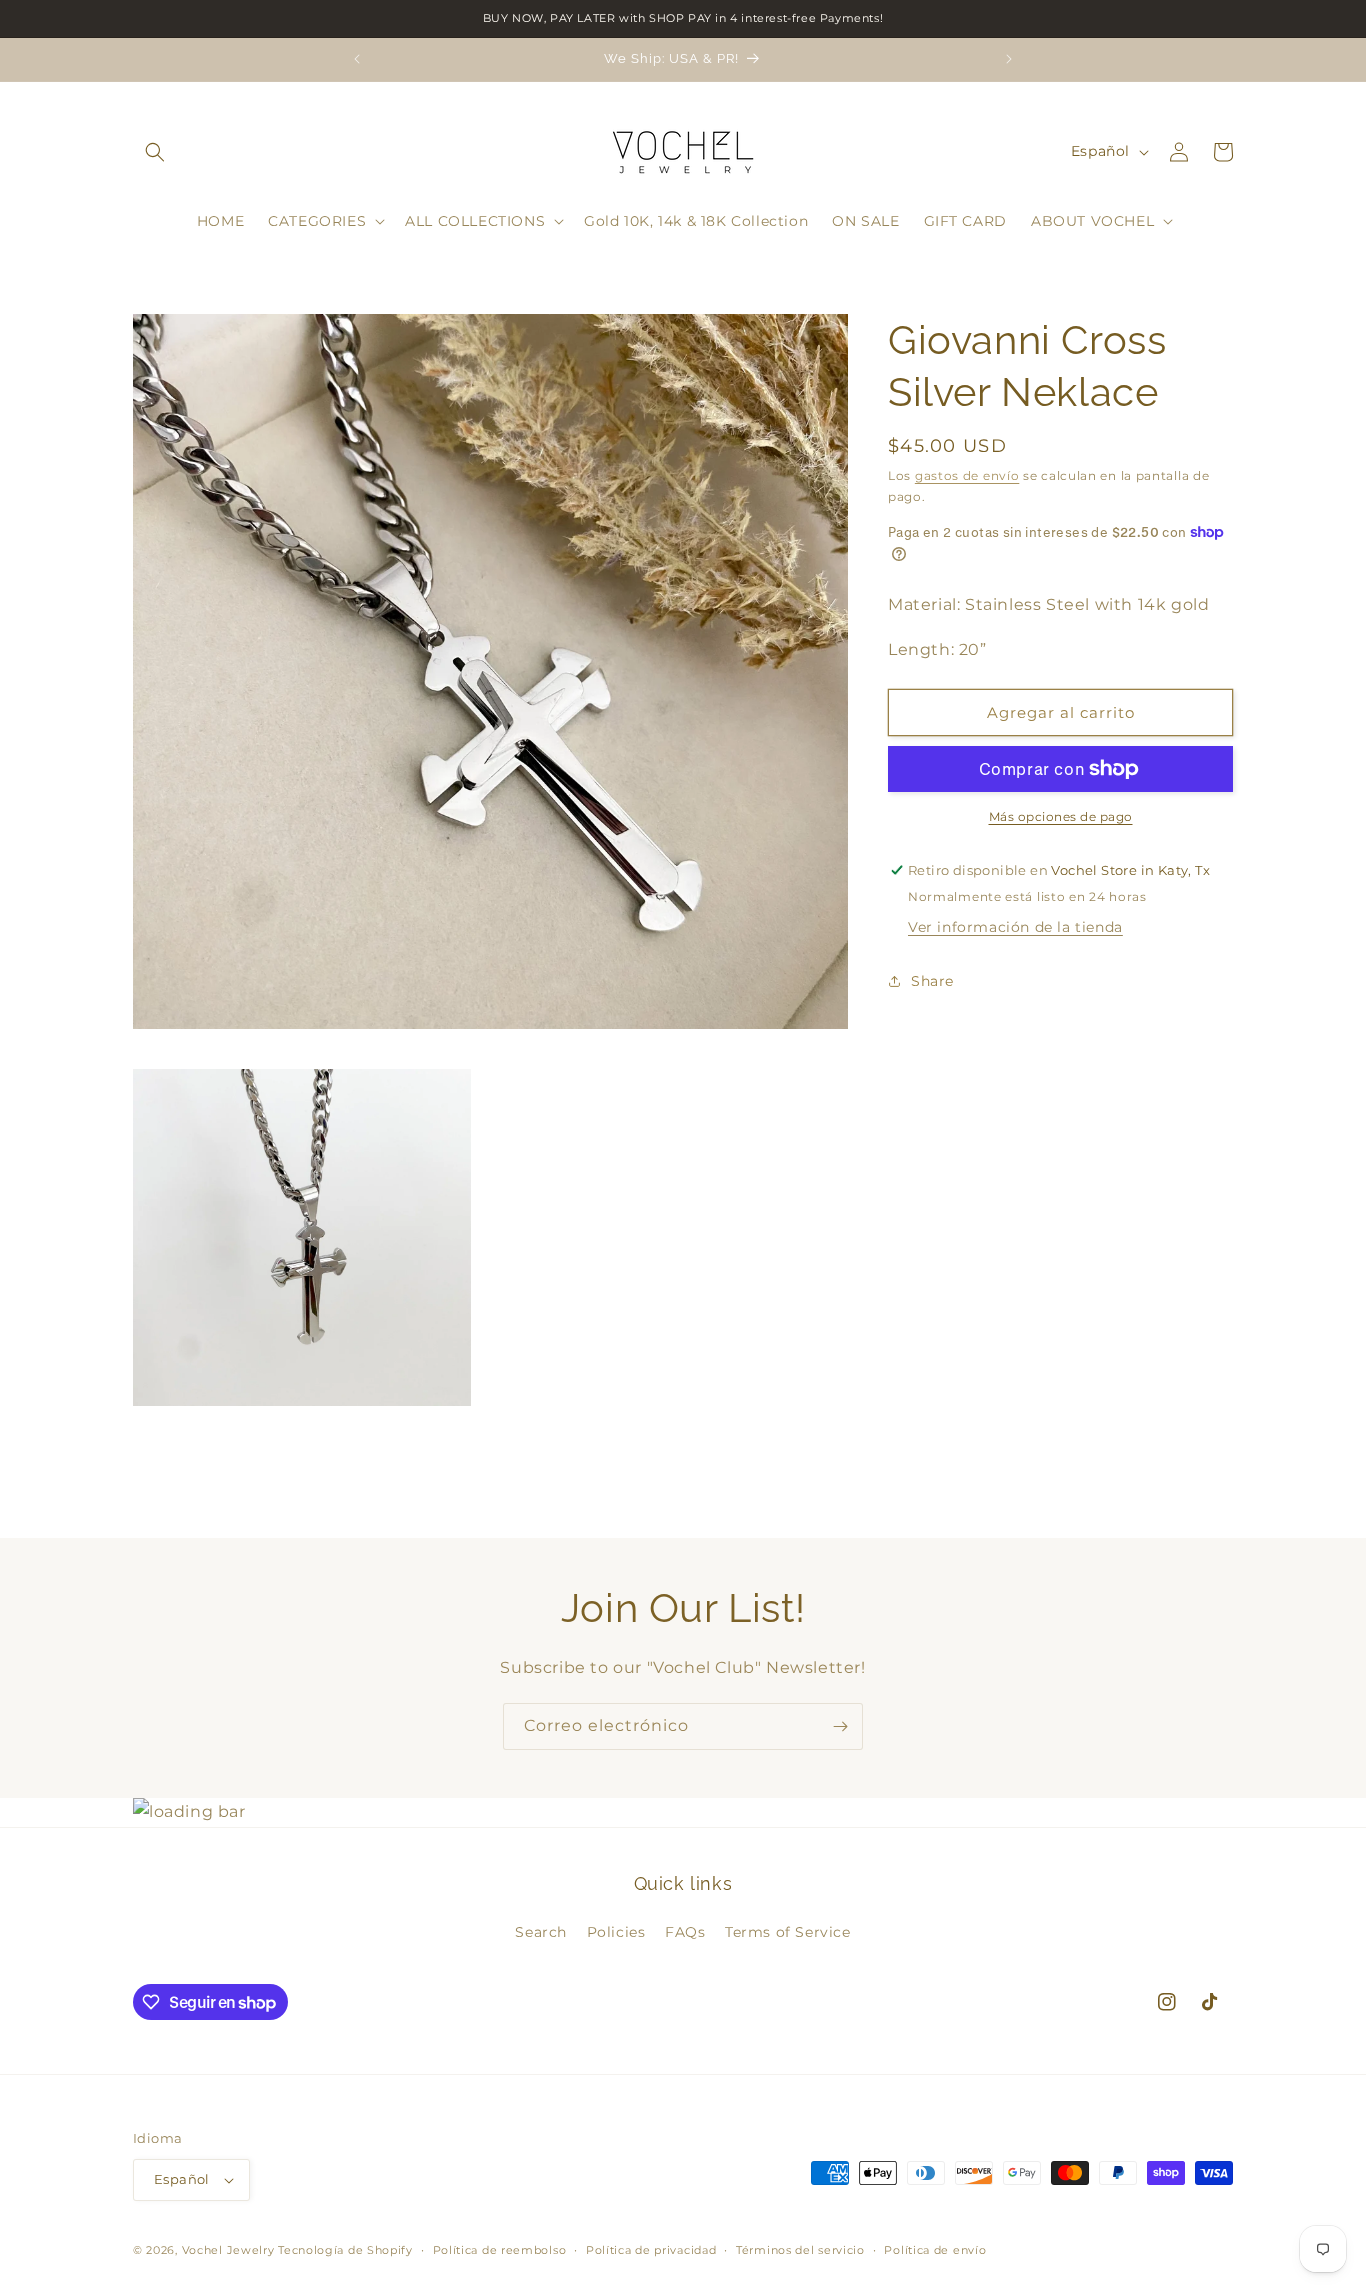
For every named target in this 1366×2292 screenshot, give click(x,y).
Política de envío (935, 2250)
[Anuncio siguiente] (1009, 59)
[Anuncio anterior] (357, 59)
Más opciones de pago (1061, 816)
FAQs (685, 1932)
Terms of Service (788, 1932)
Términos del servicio (800, 2250)
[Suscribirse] (840, 1726)
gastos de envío (967, 475)
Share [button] (932, 980)
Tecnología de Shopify (345, 2250)
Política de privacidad (651, 2250)
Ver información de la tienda (1015, 927)
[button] (155, 152)
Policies (616, 1932)
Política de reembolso (500, 2250)
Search (541, 1932)
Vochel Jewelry (228, 2250)
